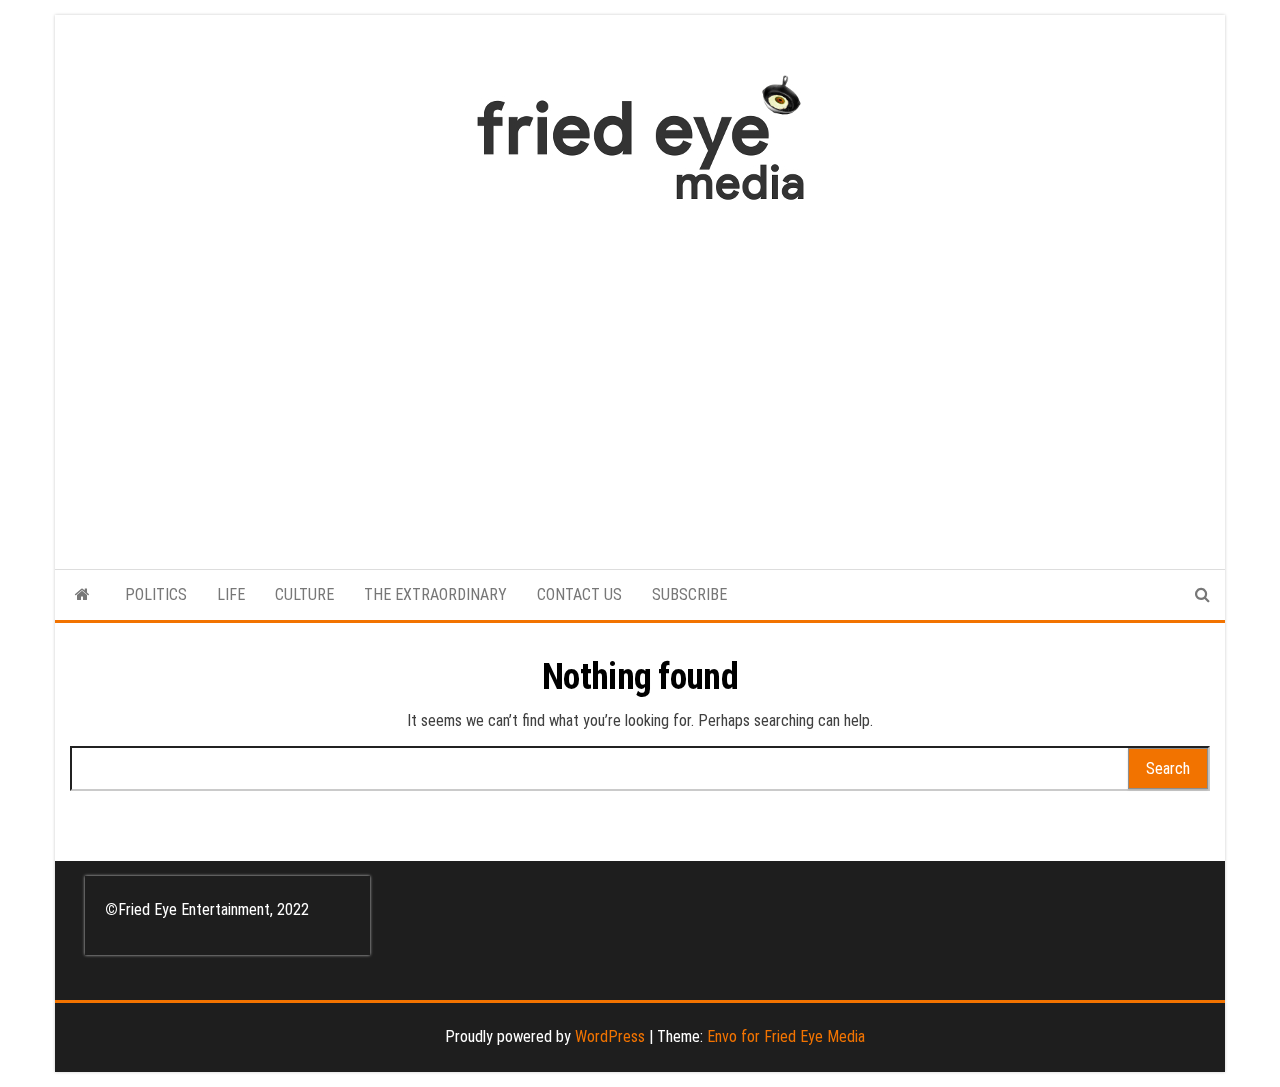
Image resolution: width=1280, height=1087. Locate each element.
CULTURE (304, 594)
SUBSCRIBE (689, 594)
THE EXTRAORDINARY (435, 594)
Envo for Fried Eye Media (786, 1036)
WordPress (610, 1036)
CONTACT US (579, 594)
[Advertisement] (640, 375)
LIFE (231, 594)
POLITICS (156, 594)
